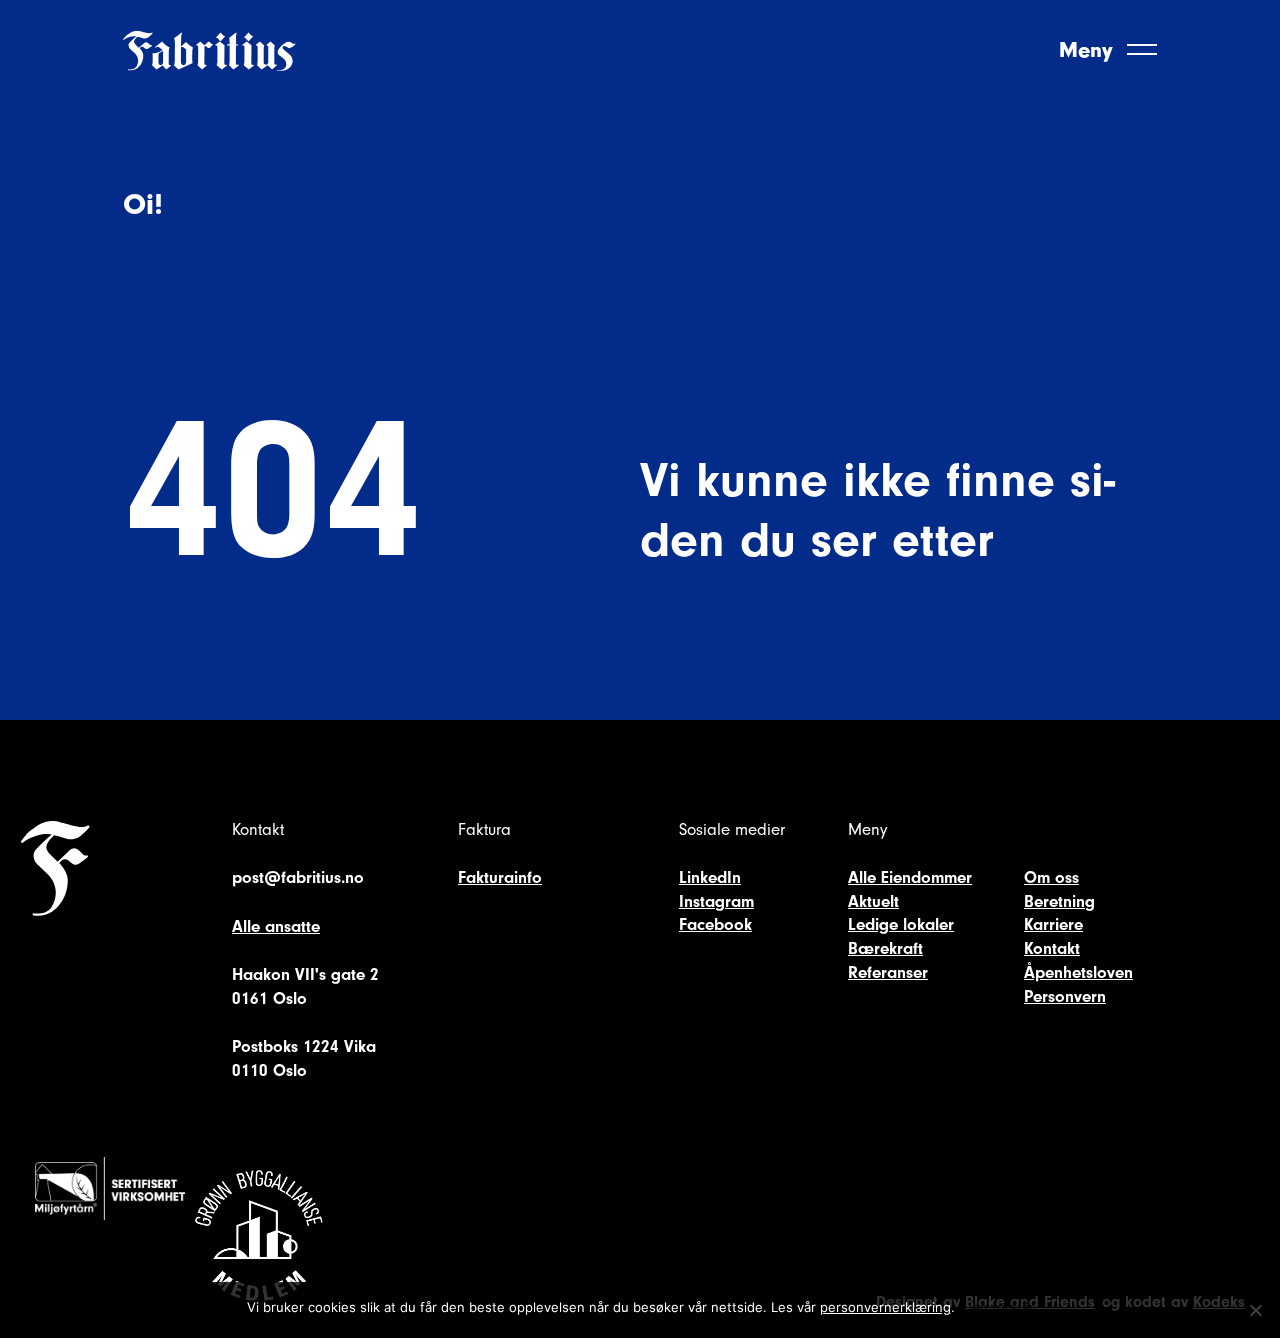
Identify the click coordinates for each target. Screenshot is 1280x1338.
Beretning (1059, 901)
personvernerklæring (885, 1307)
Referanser (888, 972)
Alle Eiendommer (910, 877)
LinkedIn (710, 877)
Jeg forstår (999, 1307)
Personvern (1065, 996)
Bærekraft (885, 948)
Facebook (715, 924)
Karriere (1053, 924)
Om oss (1051, 877)
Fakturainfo (500, 877)
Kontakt (1052, 948)
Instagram (716, 901)
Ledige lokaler (901, 924)
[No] (1255, 1310)
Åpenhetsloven (1078, 972)
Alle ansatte (276, 926)
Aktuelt (873, 901)
